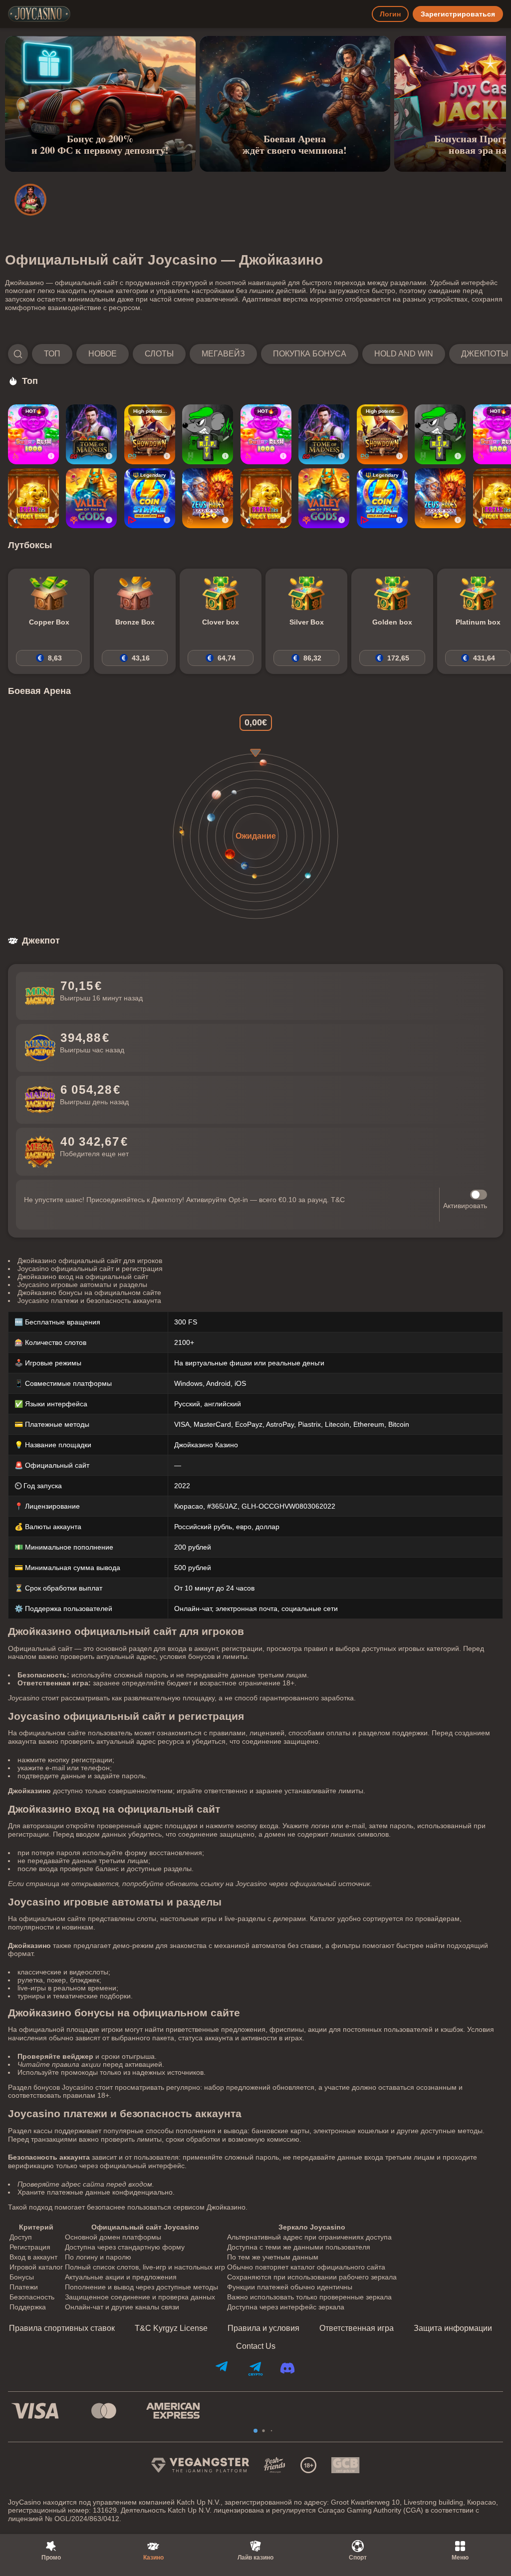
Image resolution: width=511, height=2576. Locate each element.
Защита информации (453, 2328)
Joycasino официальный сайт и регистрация (90, 1269)
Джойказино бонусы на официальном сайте (89, 1292)
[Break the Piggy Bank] (33, 498)
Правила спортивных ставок (62, 2328)
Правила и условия (263, 2328)
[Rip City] (208, 434)
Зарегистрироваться (458, 14)
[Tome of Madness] (91, 434)
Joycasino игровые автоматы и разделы (82, 1285)
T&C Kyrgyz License (171, 2328)
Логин (390, 14)
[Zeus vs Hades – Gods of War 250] (208, 498)
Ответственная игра (357, 2328)
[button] (255, 354)
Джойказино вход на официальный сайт (83, 1277)
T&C (338, 1200)
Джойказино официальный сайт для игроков (90, 1261)
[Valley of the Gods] (91, 498)
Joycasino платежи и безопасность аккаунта (89, 1300)
